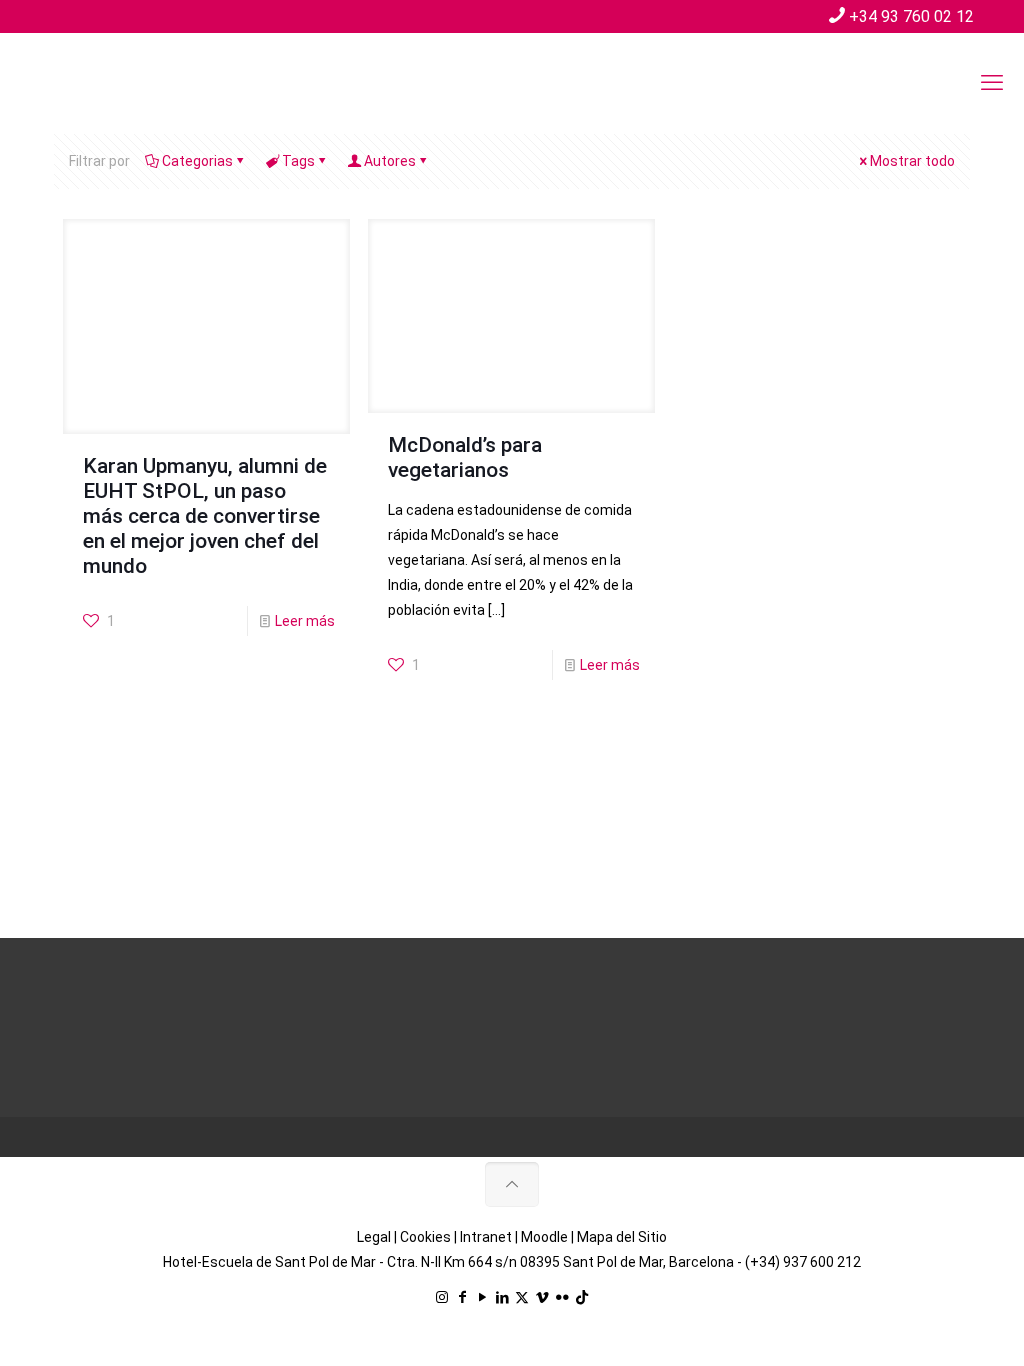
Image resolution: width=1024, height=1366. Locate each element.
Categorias (197, 161)
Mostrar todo (912, 161)
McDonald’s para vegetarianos (465, 457)
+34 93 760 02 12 (911, 16)
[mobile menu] (992, 83)
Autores (390, 161)
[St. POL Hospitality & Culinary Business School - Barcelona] (170, 83)
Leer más (305, 621)
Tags (298, 161)
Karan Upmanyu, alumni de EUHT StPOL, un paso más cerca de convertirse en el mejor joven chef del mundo (205, 516)
